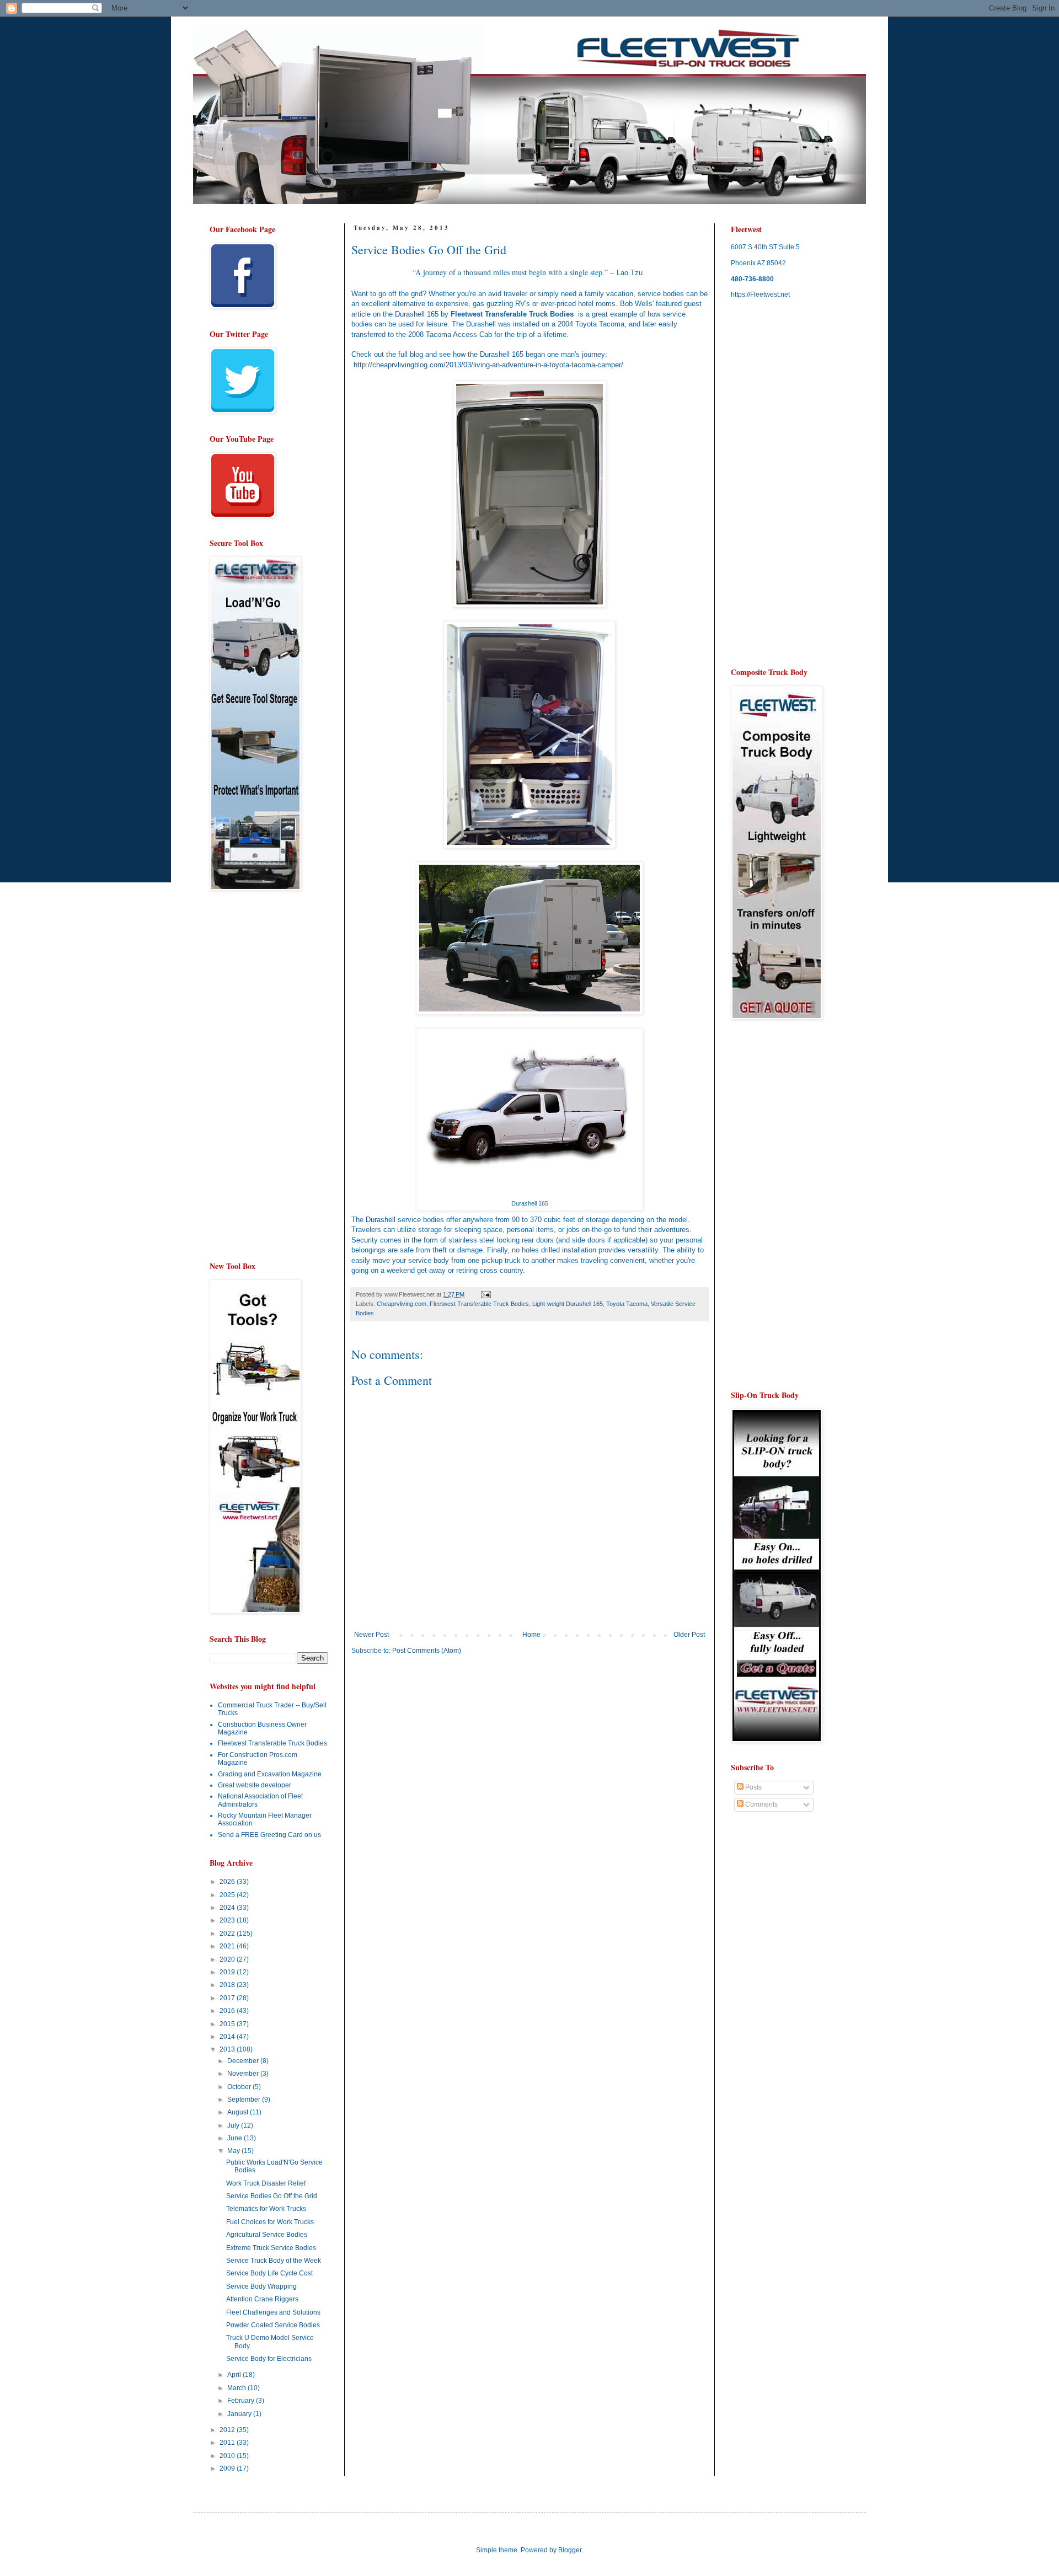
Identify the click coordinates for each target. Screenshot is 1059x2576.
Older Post (689, 1635)
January (240, 2414)
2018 (228, 1985)
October (240, 2087)
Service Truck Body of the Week (274, 2261)
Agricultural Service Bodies (267, 2235)
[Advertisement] (444, 1749)
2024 (228, 1908)
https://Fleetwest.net (760, 294)
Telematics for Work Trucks (266, 2209)
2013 (228, 2049)
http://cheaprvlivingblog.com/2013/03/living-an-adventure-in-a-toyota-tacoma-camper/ (488, 365)
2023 (228, 1920)
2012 (228, 2430)
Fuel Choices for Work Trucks (270, 2222)
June (236, 2138)
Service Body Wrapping (261, 2286)
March (237, 2388)
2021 (228, 1946)
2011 (228, 2443)
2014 (228, 2037)
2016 (228, 2011)
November (244, 2074)
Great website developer (255, 1785)
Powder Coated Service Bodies (273, 2325)
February (242, 2401)
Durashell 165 (417, 314)
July (234, 2125)
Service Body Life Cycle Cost (269, 2273)
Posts (753, 1787)
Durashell (381, 1220)
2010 (228, 2456)
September (245, 2100)
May (234, 2151)
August (239, 2112)
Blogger (570, 2550)
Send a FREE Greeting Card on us (269, 1835)
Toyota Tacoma (627, 1304)
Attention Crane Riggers (262, 2299)
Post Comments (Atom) (427, 1651)
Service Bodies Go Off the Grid (272, 2196)
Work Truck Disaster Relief (266, 2183)
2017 (228, 1998)
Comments (761, 1804)
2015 (228, 2024)
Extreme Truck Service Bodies (271, 2248)
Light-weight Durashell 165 (568, 1304)
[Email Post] (485, 1294)
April (235, 2375)
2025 (228, 1895)
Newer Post (371, 1635)
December (244, 2061)
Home (531, 1635)
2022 (228, 1934)
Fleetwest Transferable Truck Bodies (479, 1304)
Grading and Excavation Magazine (270, 1774)
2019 (228, 1972)
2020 (228, 1959)
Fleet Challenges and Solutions (273, 2312)
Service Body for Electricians (269, 2359)
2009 (228, 2468)
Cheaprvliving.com (402, 1304)
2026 (228, 1882)
